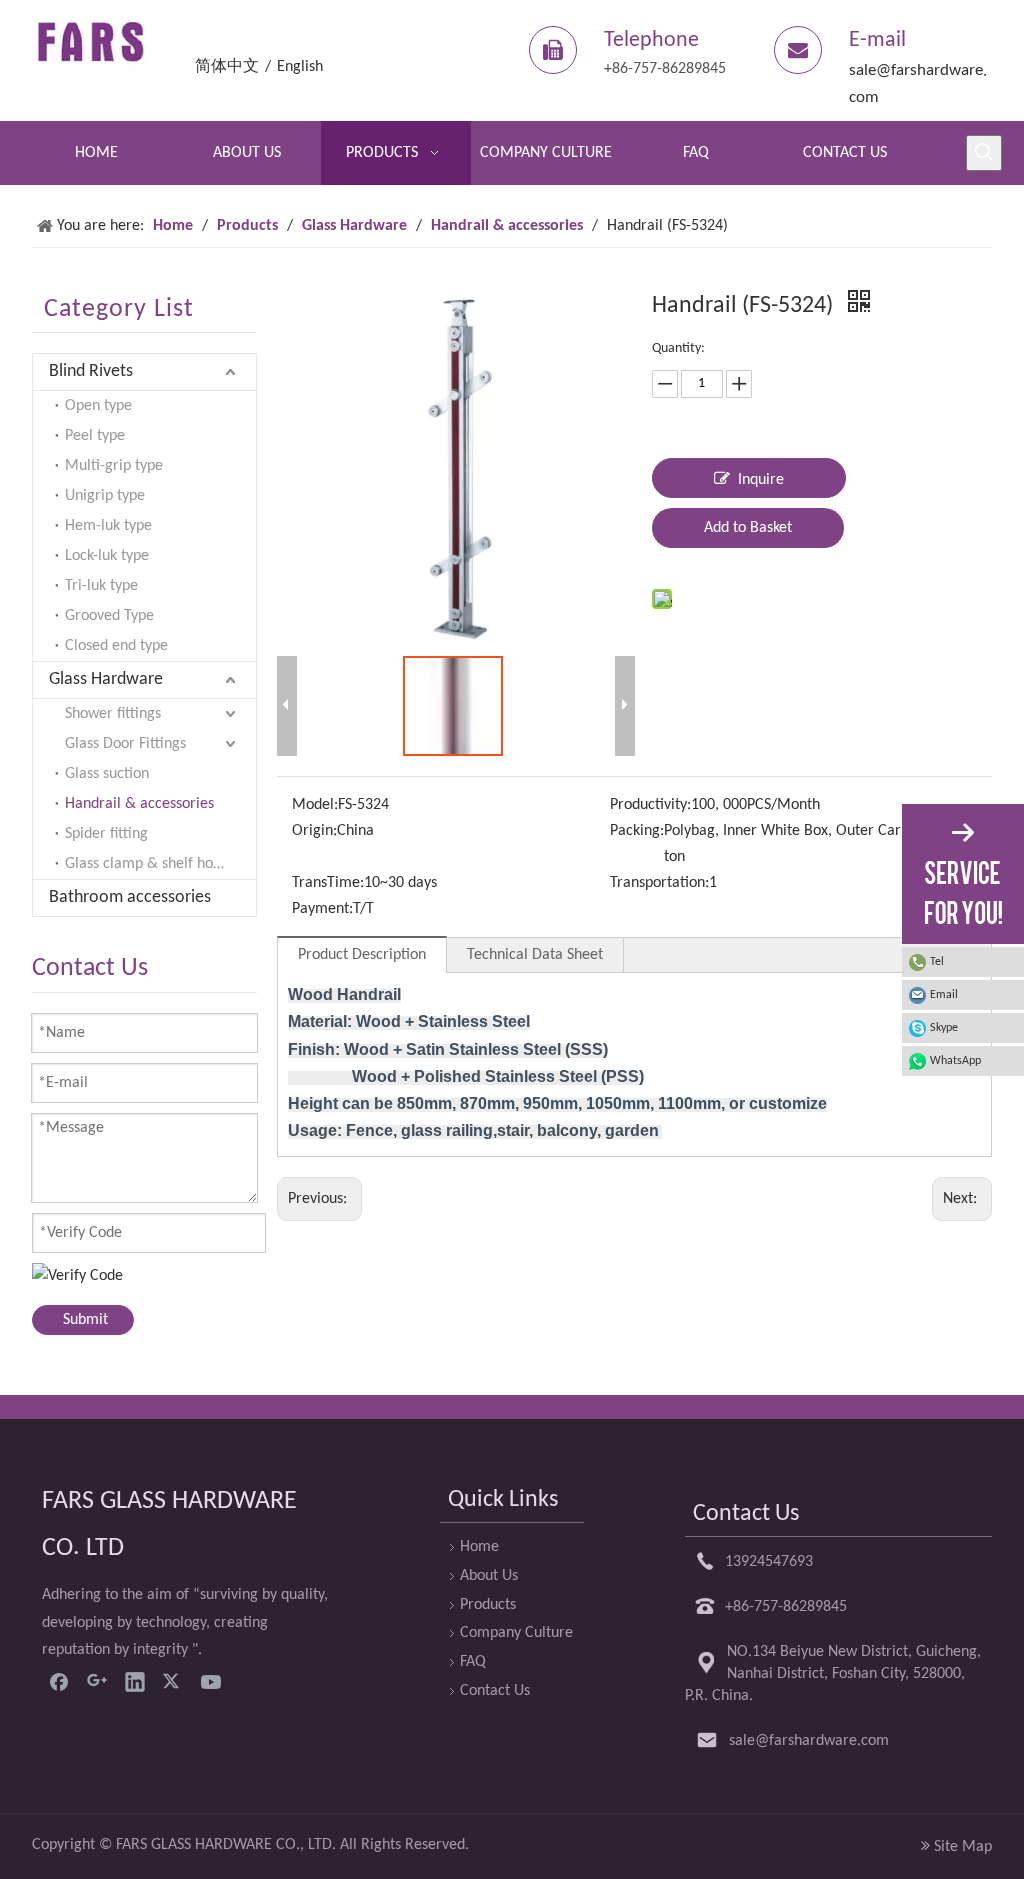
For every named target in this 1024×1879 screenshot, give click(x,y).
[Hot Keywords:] (984, 153)
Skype (944, 1028)
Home (479, 1547)
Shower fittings (113, 714)
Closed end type (116, 646)
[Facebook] (59, 1681)
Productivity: (650, 805)
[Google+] (97, 1681)
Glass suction (107, 774)
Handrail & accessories (139, 804)
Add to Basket (748, 528)
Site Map (963, 1847)
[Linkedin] (135, 1681)
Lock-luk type (107, 556)
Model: (315, 805)
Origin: (314, 831)
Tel (937, 962)
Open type (98, 406)
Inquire (761, 480)
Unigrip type (105, 496)
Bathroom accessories (130, 897)
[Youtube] (211, 1681)
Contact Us (495, 1691)
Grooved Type (109, 616)
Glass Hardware (106, 679)
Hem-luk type (108, 526)
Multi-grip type (114, 466)
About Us (489, 1576)
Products (488, 1605)
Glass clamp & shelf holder (152, 864)
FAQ (473, 1662)
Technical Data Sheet (535, 955)
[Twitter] (173, 1681)
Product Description (362, 955)
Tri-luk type (101, 586)
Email (944, 995)
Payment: (322, 909)
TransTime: (328, 883)
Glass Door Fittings (125, 744)
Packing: (637, 831)
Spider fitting (106, 834)
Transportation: (659, 883)
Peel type (95, 436)
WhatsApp (955, 1061)
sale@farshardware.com (809, 1741)
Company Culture (516, 1633)
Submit (85, 1320)
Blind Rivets (91, 371)
